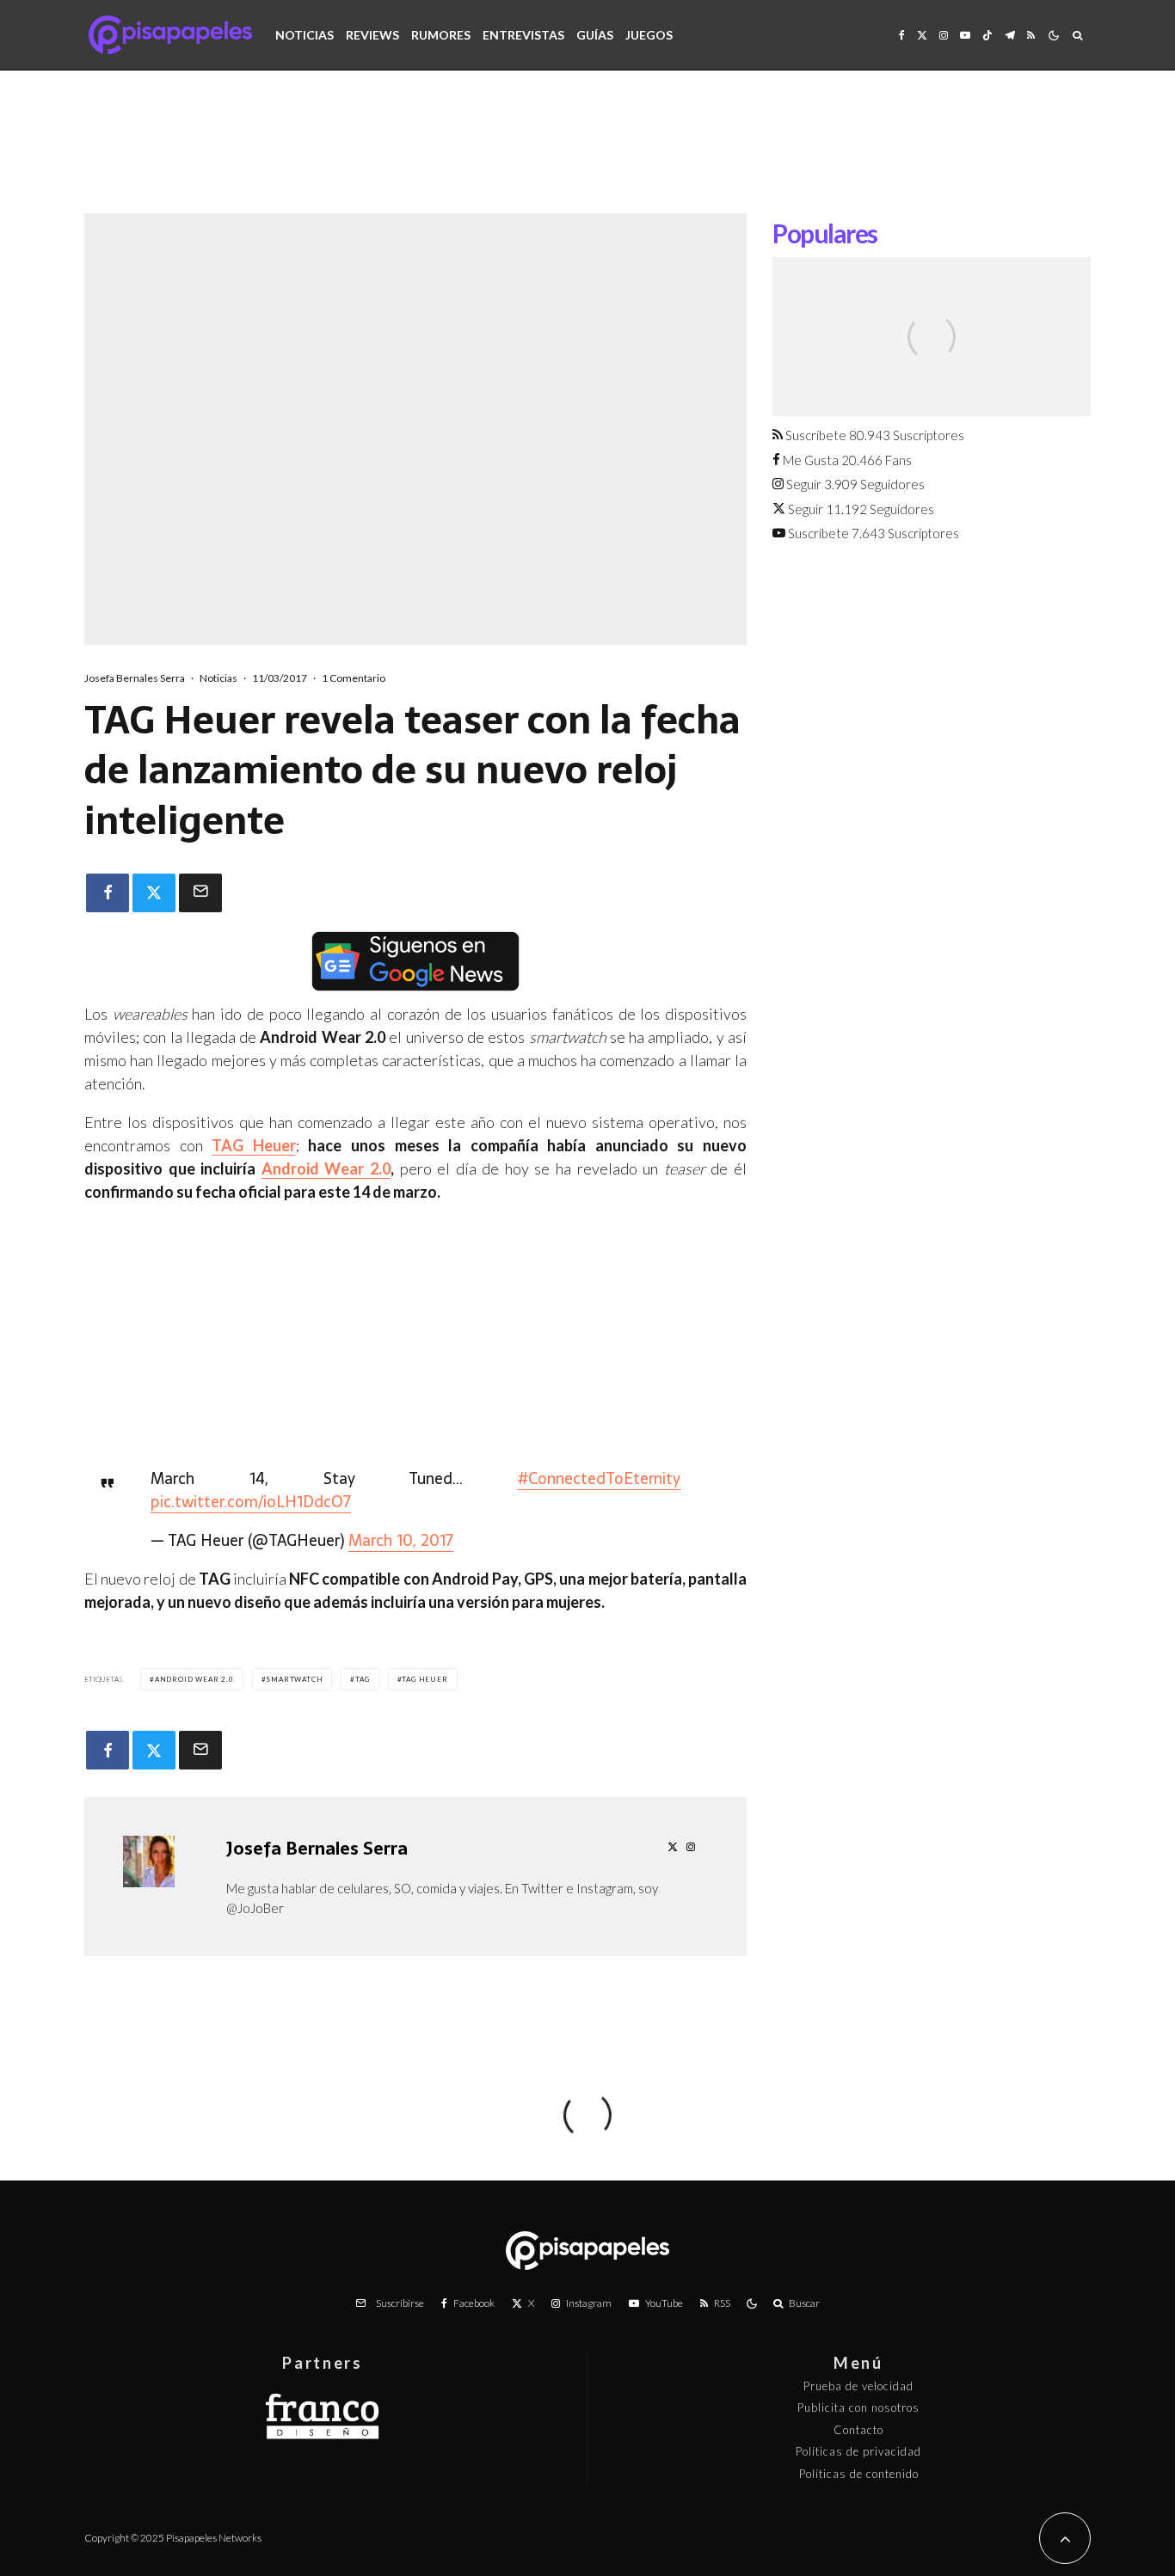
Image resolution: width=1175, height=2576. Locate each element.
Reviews (372, 35)
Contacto (858, 2430)
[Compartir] (108, 893)
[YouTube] (965, 35)
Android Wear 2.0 (326, 1168)
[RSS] (1031, 35)
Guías (595, 35)
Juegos (649, 35)
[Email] (200, 893)
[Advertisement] (587, 155)
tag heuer (424, 1679)
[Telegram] (1010, 35)
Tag (362, 1679)
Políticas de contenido (859, 2474)
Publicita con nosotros (858, 2407)
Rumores (441, 35)
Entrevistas (523, 35)
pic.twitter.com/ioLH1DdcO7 (251, 1502)
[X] (922, 35)
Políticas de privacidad (858, 2451)
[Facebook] (902, 35)
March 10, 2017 (401, 1540)
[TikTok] (987, 35)
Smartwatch (294, 1679)
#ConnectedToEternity (599, 1478)
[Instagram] (944, 35)
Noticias (305, 35)
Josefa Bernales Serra (135, 678)
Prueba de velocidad (858, 2386)
